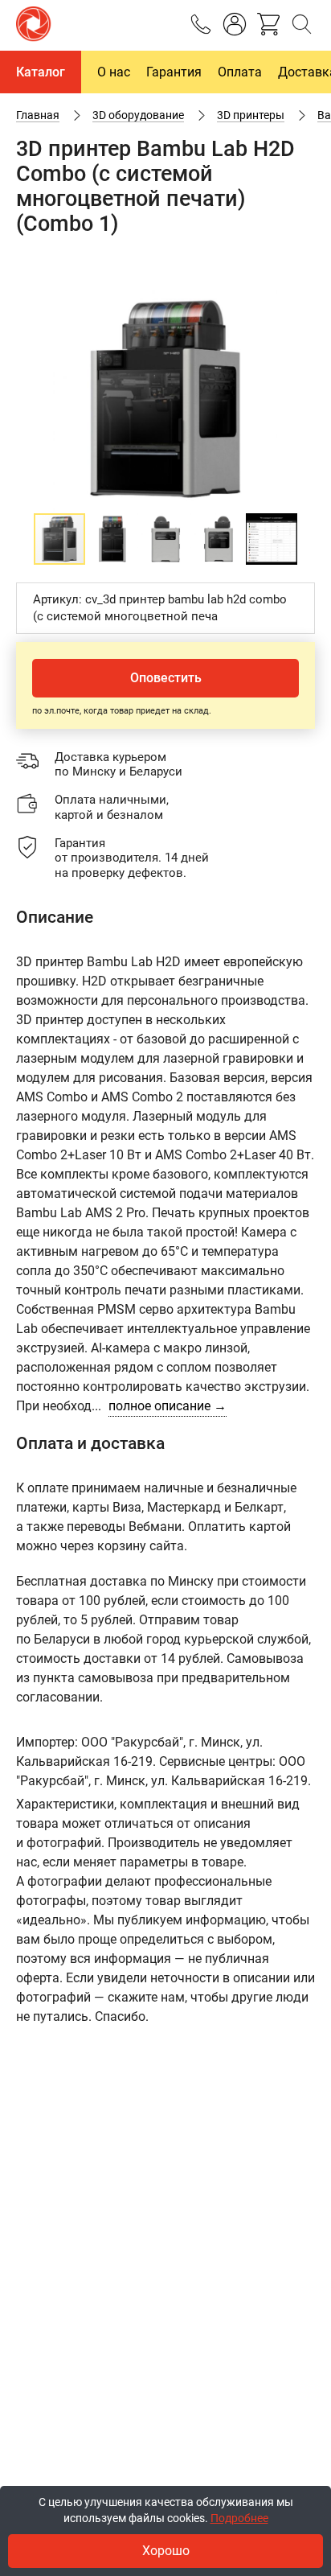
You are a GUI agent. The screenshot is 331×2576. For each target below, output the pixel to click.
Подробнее (239, 2518)
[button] (300, 302)
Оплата (240, 72)
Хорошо (166, 2551)
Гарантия (174, 72)
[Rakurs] (34, 25)
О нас (114, 72)
